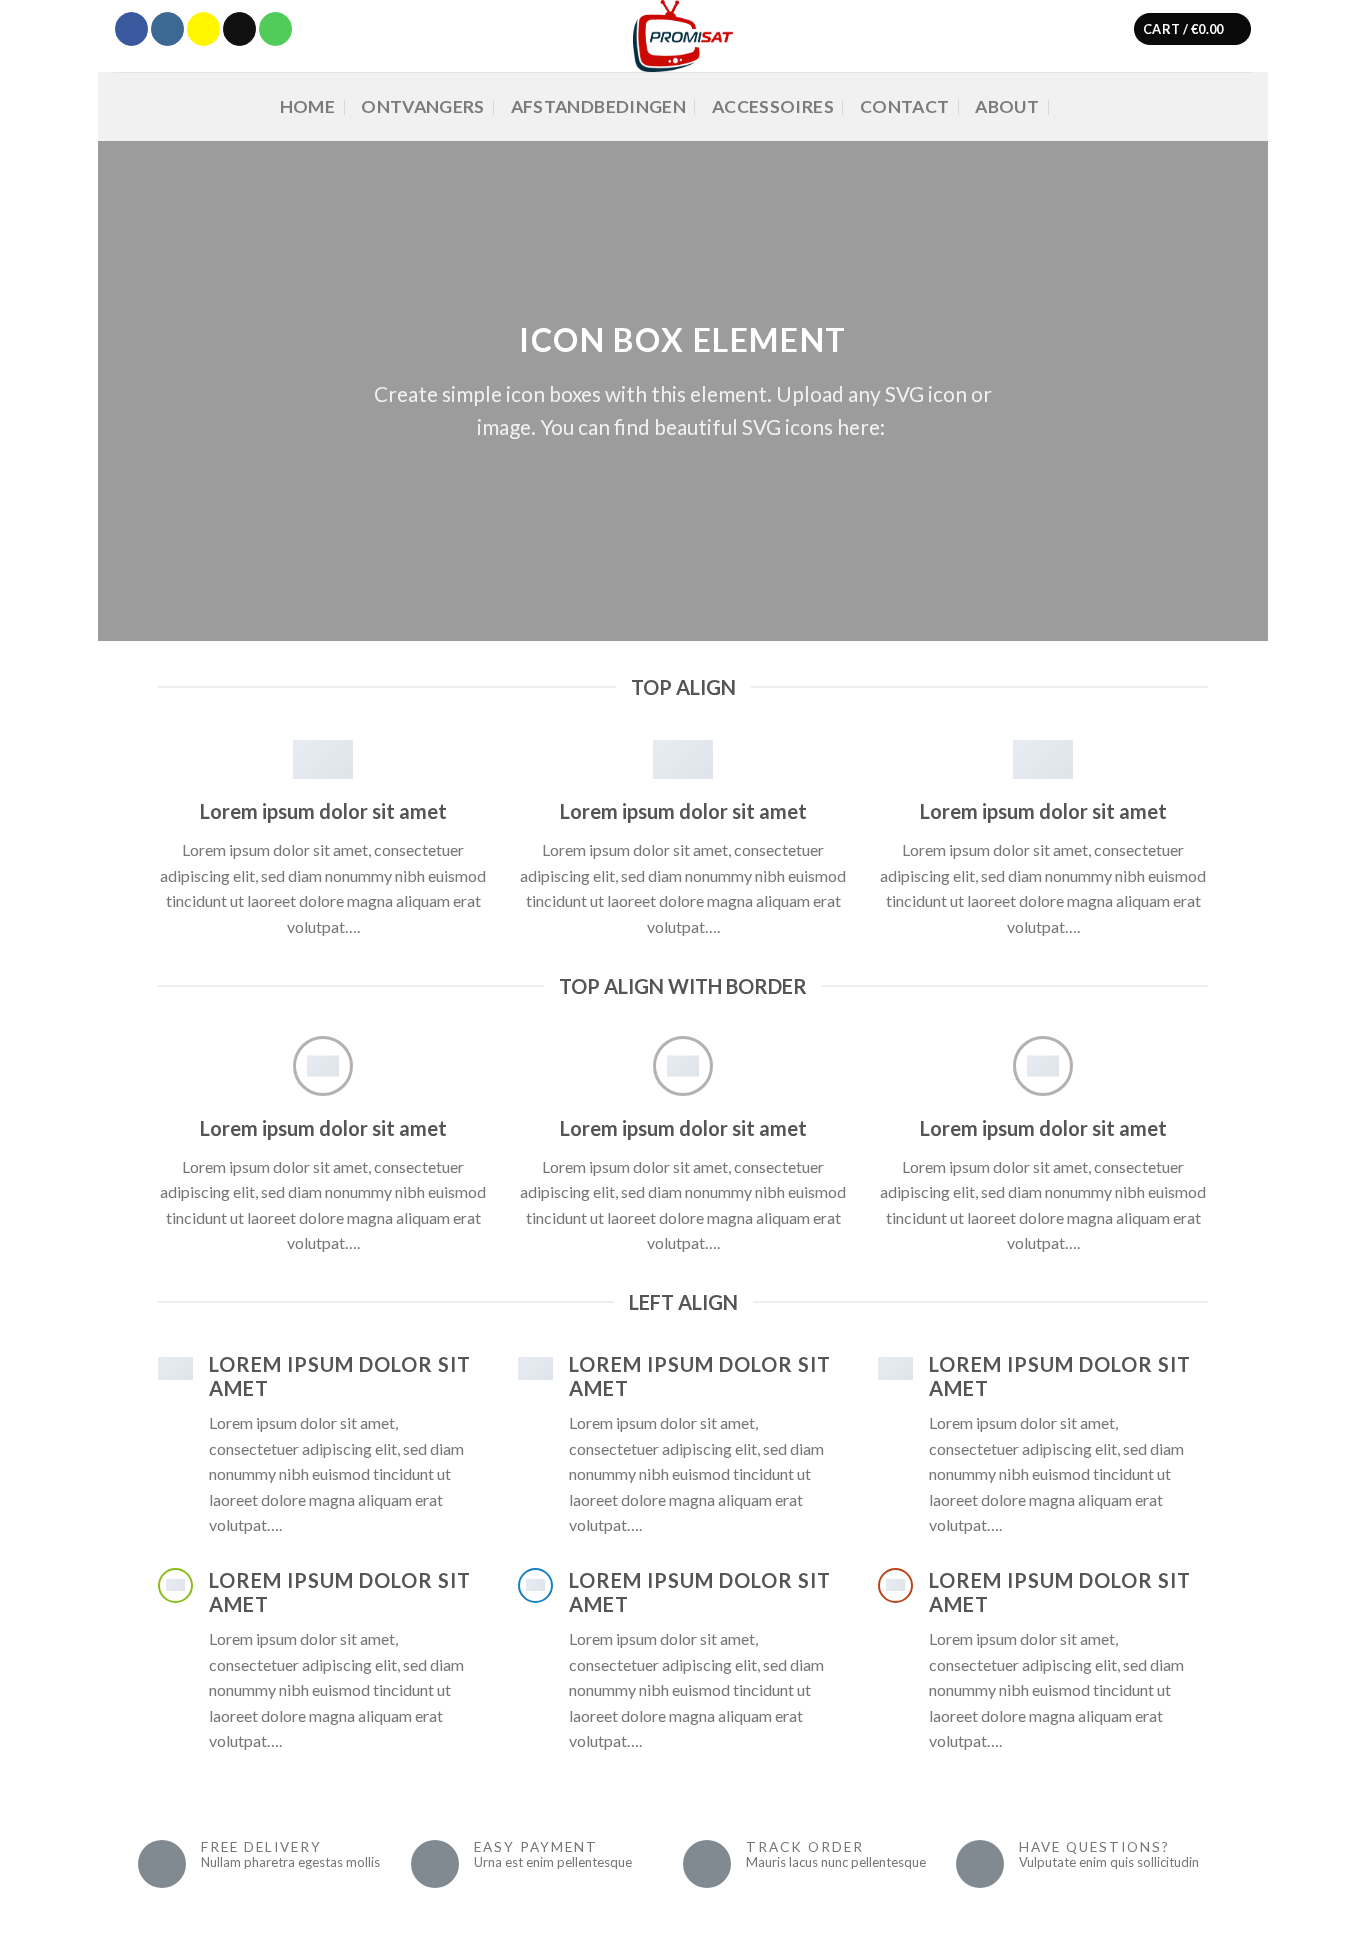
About (1007, 106)
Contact (904, 106)
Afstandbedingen (598, 106)
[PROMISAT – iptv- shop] (683, 36)
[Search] (1075, 106)
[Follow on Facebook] (131, 29)
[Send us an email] (239, 29)
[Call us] (275, 29)
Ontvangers (423, 106)
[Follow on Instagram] (167, 29)
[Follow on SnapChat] (203, 29)
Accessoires (773, 106)
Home (307, 106)
